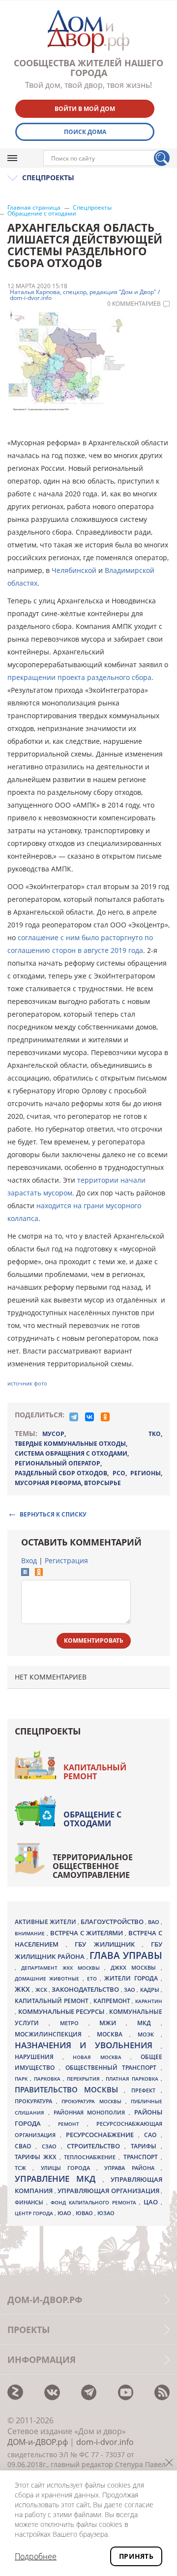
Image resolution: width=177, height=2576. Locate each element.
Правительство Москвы (69, 2089)
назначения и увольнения (88, 2045)
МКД (149, 2023)
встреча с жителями (88, 1933)
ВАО (154, 1922)
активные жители (46, 1922)
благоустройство (113, 1922)
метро (74, 2023)
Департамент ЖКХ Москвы (63, 1968)
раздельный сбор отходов (61, 1473)
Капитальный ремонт (95, 1772)
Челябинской (74, 570)
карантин (149, 2001)
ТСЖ (24, 2168)
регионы (146, 1473)
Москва (113, 2034)
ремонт (73, 2124)
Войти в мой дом (85, 109)
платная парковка (133, 2079)
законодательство (86, 1989)
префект (146, 2090)
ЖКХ (23, 1989)
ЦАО (152, 2202)
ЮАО (65, 2213)
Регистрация (66, 1560)
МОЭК (149, 2034)
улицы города (69, 2168)
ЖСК (42, 1990)
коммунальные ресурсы (62, 2012)
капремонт (113, 2001)
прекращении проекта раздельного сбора (79, 677)
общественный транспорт (113, 2068)
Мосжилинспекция (52, 2034)
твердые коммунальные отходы (70, 1444)
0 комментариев (134, 304)
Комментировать (94, 1641)
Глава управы (126, 1955)
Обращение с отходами (42, 214)
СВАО (25, 2146)
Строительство (96, 2146)
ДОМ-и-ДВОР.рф (38, 2442)
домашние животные (49, 1979)
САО (152, 2135)
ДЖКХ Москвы (136, 1967)
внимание (31, 1933)
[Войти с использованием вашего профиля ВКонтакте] (25, 1573)
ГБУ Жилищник (108, 1944)
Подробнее (36, 2556)
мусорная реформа (48, 1483)
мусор (53, 1434)
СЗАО (51, 2146)
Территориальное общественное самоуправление (93, 1866)
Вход (29, 1560)
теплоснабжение (91, 2157)
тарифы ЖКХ (37, 2157)
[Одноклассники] (105, 1417)
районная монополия (91, 2113)
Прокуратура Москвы (93, 2101)
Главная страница (34, 208)
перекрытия (85, 2079)
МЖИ (113, 2023)
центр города (35, 2213)
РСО (119, 1473)
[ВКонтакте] (89, 1417)
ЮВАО (85, 2213)
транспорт (142, 2157)
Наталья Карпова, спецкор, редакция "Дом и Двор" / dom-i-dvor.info (85, 295)
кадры (150, 1990)
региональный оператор (58, 1463)
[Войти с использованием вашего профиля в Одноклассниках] (39, 1573)
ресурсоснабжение (102, 2135)
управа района (133, 2168)
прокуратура (35, 2101)
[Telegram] (74, 1417)
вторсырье (103, 1483)
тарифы (146, 2146)
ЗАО (130, 1990)
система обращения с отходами (71, 1453)
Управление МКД (59, 2179)
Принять (136, 2556)
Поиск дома (85, 132)
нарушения (39, 2057)
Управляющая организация (109, 2191)
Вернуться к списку (53, 1514)
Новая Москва (101, 2057)
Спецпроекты (92, 208)
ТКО (155, 1434)
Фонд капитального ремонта (95, 2202)
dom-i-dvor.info (105, 2442)
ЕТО (93, 1979)
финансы (30, 2202)
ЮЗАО (106, 2213)
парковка (48, 2079)
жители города (133, 1978)
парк (22, 2079)
